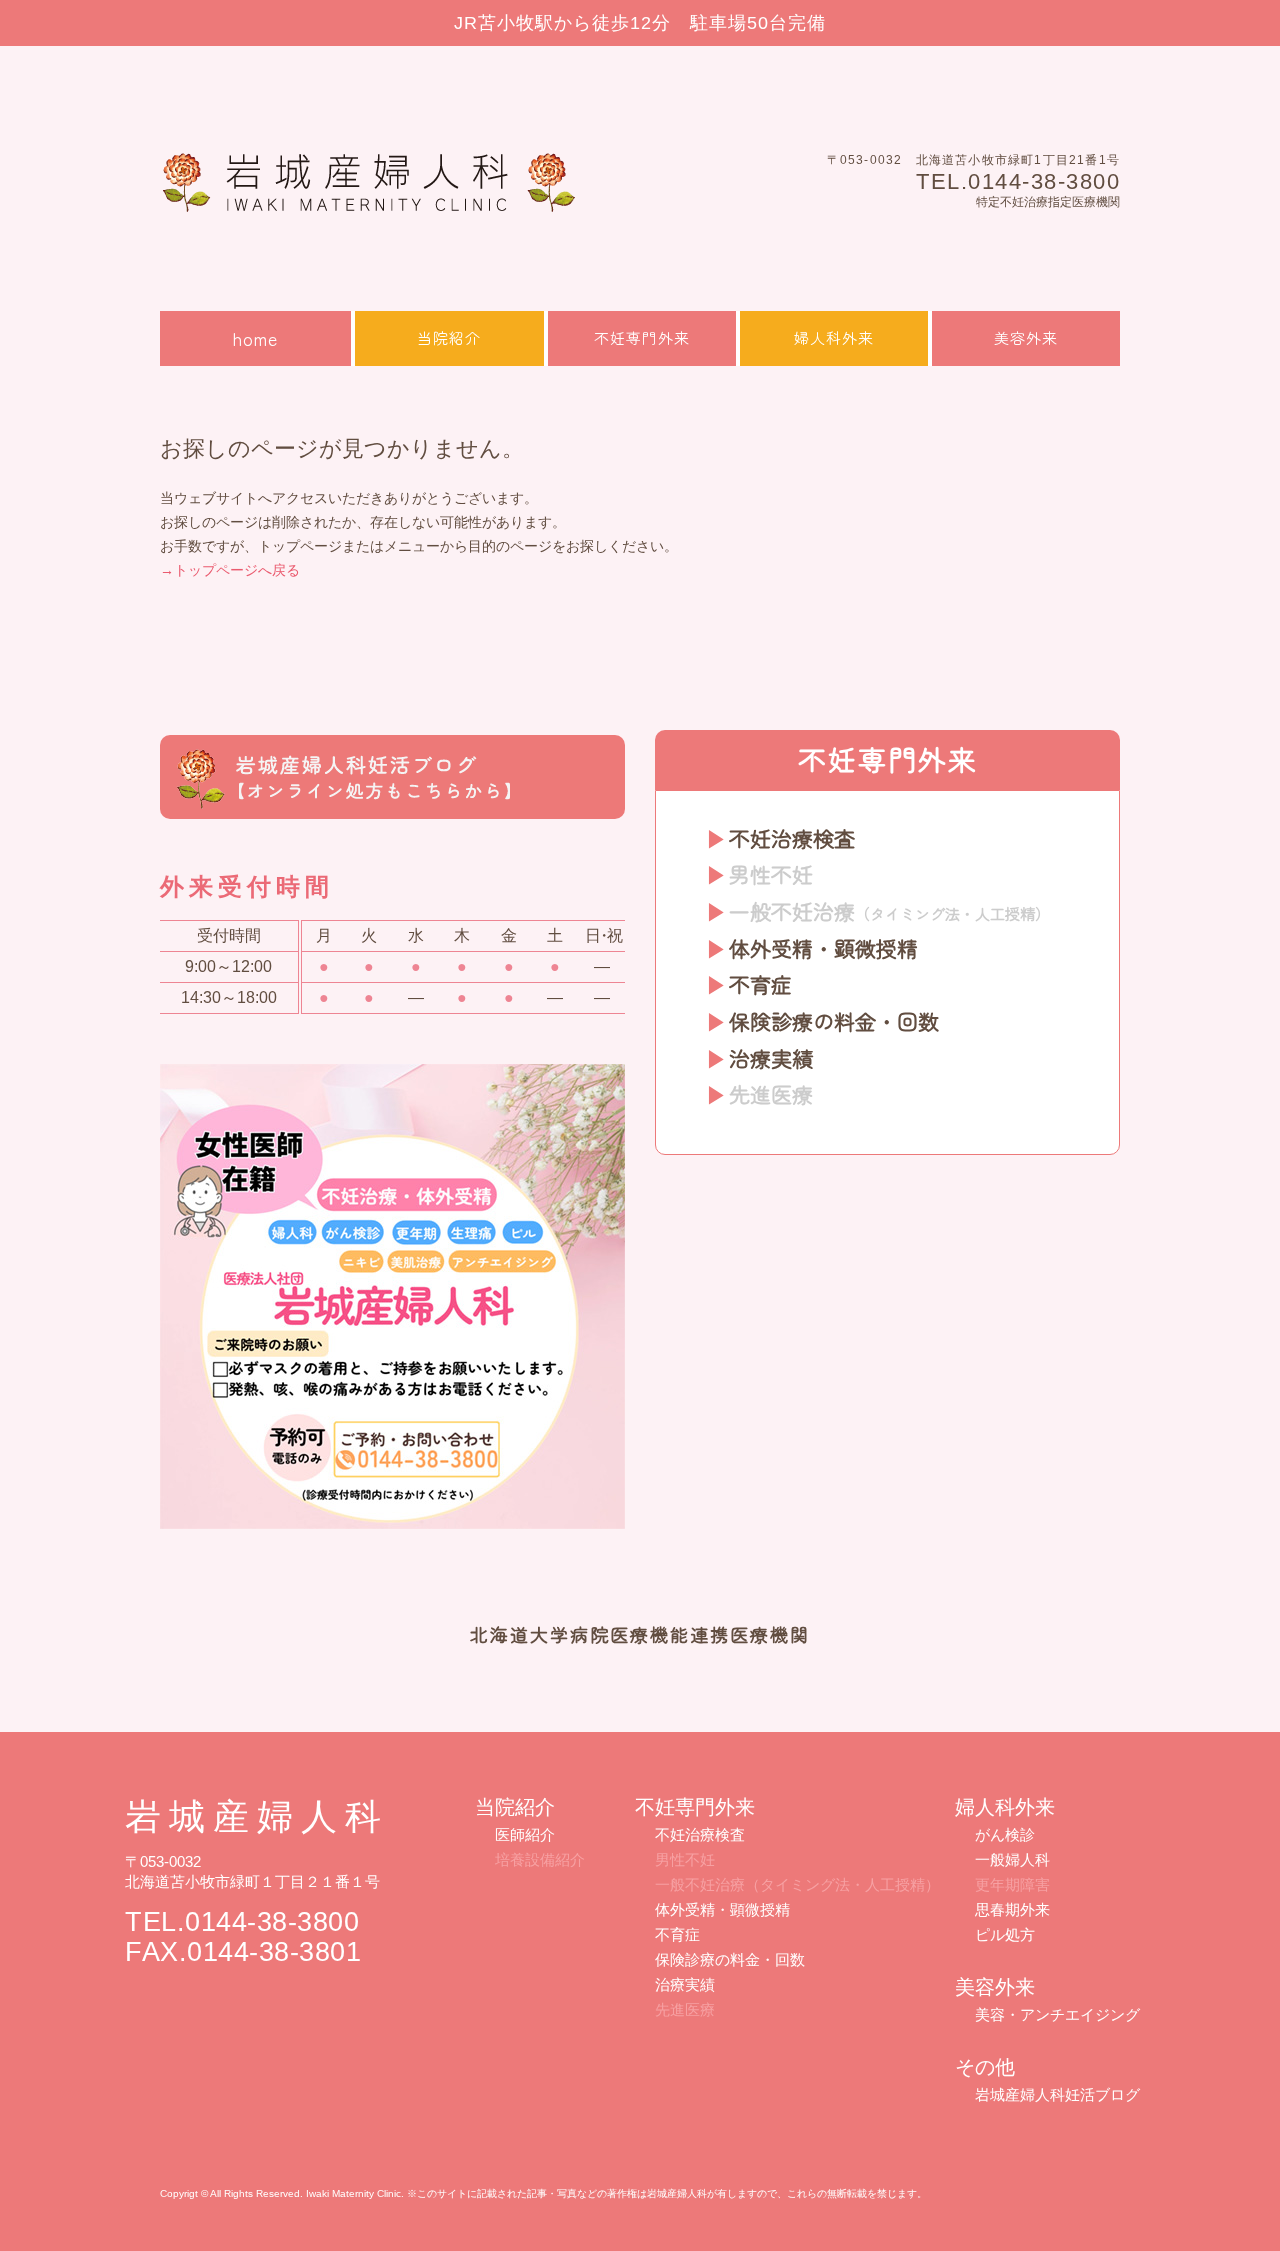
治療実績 (771, 1058)
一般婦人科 (1012, 1859)
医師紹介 (525, 1834)
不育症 (760, 984)
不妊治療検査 (792, 838)
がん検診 (1005, 1834)
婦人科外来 (834, 337)
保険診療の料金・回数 (834, 1021)
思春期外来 (1012, 1909)
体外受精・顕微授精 (823, 948)
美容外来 (1026, 337)
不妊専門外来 (642, 337)
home (255, 338)
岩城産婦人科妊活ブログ (1057, 2094)
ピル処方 (1005, 1934)
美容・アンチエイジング (1057, 2014)
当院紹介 (449, 337)
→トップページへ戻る (230, 570)
